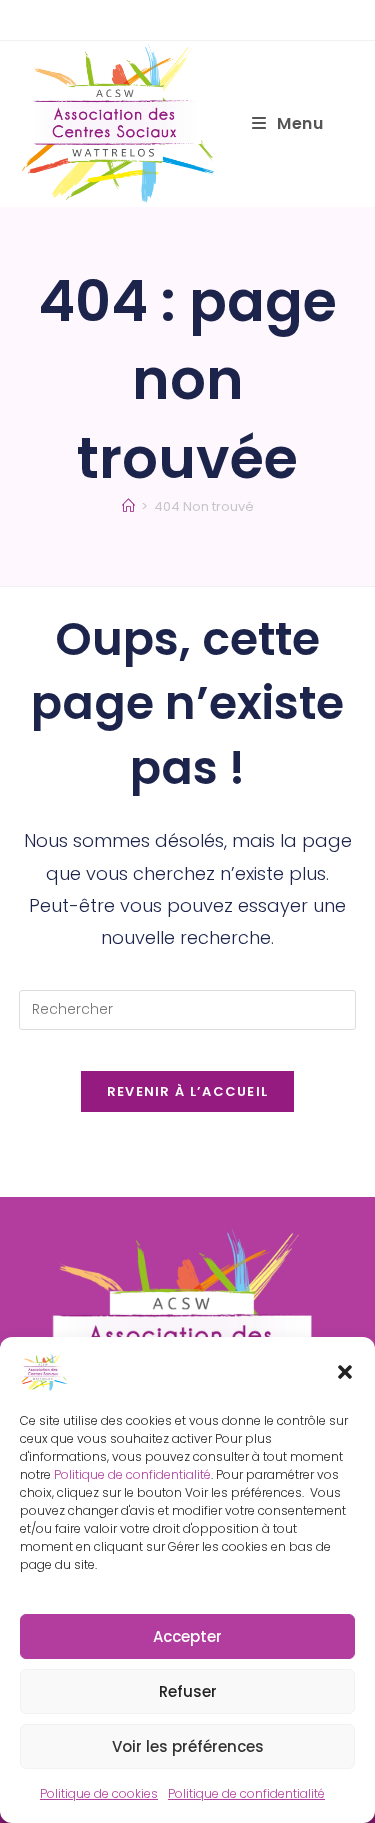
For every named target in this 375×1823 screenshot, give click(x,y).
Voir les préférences (188, 1746)
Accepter (187, 1636)
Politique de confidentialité (132, 1474)
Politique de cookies (99, 1793)
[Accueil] (128, 506)
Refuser (188, 1691)
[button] (345, 1372)
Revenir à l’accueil (188, 1091)
